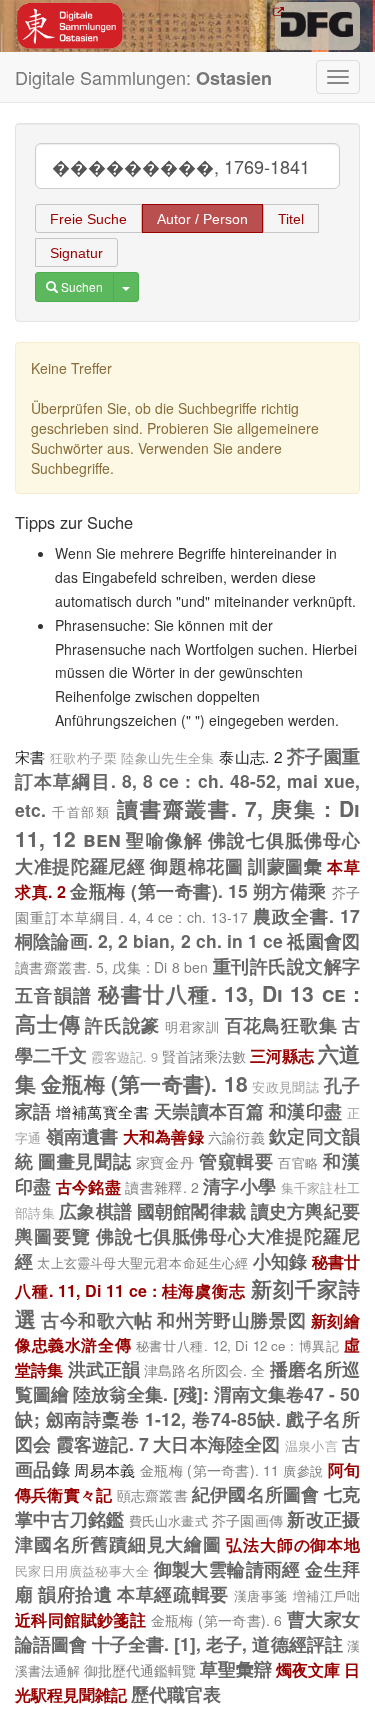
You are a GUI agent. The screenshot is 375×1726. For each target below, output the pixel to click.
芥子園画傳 (247, 1520)
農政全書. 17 (306, 915)
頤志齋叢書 (152, 1495)
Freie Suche (88, 219)
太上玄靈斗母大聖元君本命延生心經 (142, 1262)
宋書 (30, 756)
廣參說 (303, 1470)
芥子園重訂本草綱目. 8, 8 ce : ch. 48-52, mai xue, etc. (187, 782)
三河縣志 (282, 1055)
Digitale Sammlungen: (143, 77)
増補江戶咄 (326, 1595)
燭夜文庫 (308, 1669)
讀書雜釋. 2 (161, 1187)
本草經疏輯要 (173, 1593)
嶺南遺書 (82, 1135)
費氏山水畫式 (168, 1520)
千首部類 (81, 811)
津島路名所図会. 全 (204, 1370)
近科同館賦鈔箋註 (80, 1619)
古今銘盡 (88, 1186)
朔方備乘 (290, 890)
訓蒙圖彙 (285, 865)
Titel (291, 219)
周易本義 (104, 1469)
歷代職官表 (176, 1693)
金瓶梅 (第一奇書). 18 (144, 1083)
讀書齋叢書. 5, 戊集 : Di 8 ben (111, 967)
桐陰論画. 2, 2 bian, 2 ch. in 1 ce (149, 940)
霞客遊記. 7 (102, 1443)
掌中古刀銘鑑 (69, 1518)
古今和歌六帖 (97, 1319)
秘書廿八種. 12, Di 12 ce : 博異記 (238, 1345)
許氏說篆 (122, 1024)
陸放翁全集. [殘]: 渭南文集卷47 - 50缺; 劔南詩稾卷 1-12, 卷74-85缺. (187, 1406)
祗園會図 (323, 940)
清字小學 (239, 1185)
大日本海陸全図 (217, 1443)
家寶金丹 (165, 1162)
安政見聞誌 (285, 1087)
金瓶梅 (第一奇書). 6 (217, 1620)
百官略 (298, 1162)
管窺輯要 (236, 1160)
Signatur (76, 253)
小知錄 (280, 1260)
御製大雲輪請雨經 (227, 1568)
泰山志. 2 (250, 756)
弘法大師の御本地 (293, 1544)
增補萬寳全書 (102, 1111)
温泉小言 (311, 1446)
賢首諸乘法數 (204, 1056)
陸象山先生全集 (168, 758)
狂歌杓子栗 (83, 758)
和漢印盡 (306, 1110)
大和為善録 (163, 1136)
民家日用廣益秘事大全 (82, 1571)
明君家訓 (192, 1026)
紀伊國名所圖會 (256, 1493)
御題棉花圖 (196, 865)
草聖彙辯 (236, 1668)
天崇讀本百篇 (209, 1110)
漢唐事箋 (261, 1595)
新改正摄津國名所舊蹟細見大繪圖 (187, 1531)
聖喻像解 (164, 839)
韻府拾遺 (75, 1593)
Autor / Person (202, 219)
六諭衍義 (236, 1137)
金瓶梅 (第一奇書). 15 (159, 890)
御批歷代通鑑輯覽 (140, 1670)
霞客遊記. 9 (124, 1057)
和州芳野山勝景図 (231, 1319)
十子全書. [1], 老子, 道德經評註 (217, 1643)
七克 (342, 1493)
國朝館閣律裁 (192, 1210)
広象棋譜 (95, 1210)
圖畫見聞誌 (84, 1160)
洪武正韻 (104, 1368)
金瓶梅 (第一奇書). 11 (209, 1470)
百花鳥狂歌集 (281, 1024)
